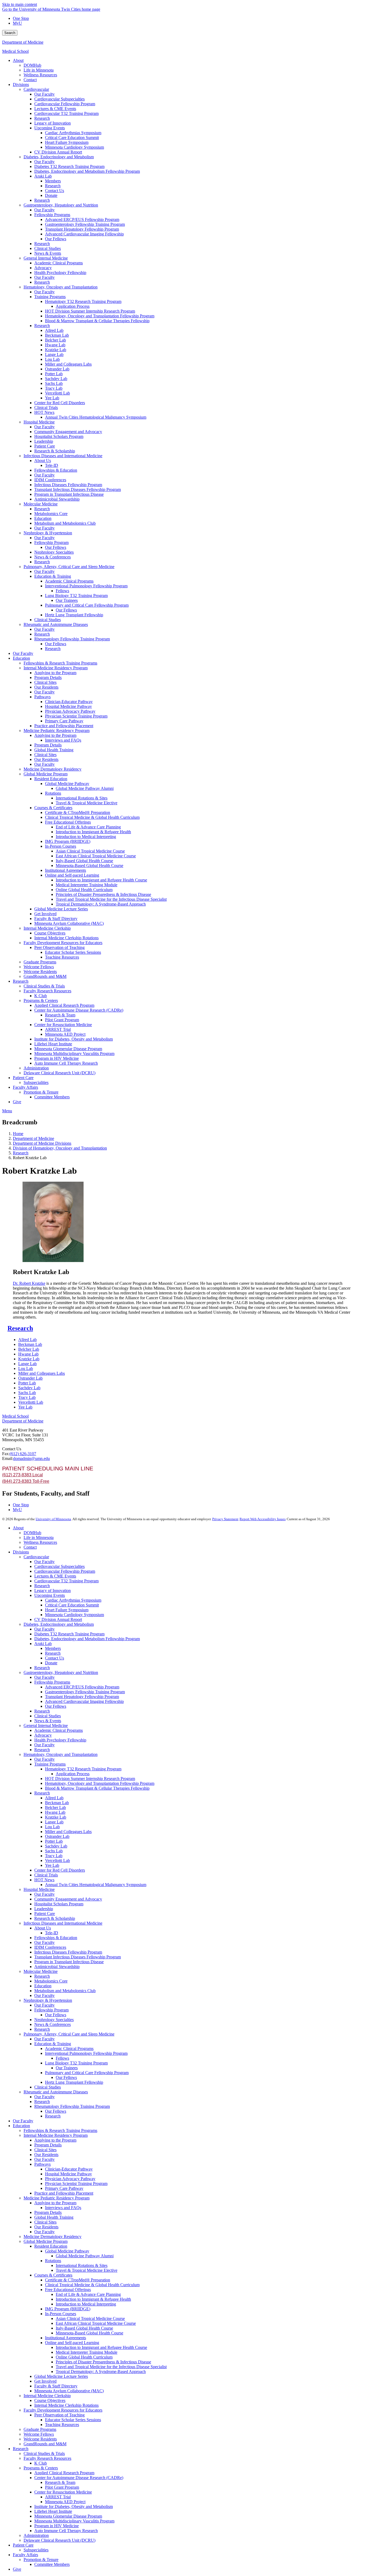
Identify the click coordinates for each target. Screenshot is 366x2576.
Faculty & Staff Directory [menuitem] (56, 919)
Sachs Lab (27, 1393)
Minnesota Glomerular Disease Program (68, 2516)
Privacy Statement (225, 1519)
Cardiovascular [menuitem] (36, 89)
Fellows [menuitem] (62, 591)
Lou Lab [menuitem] (52, 359)
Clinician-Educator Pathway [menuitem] (69, 702)
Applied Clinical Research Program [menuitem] (64, 1005)
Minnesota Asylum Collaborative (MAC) (69, 2391)
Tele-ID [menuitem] (52, 465)
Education (43, 1986)
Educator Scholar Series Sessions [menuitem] (73, 952)
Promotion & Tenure (41, 2560)
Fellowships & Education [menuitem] (56, 470)
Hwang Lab (28, 1354)
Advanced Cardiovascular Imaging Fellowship (84, 1701)
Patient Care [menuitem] (45, 446)
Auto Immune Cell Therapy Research (66, 2531)
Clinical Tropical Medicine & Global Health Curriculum (92, 2285)
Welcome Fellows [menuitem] (39, 967)
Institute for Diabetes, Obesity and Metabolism (74, 2506)
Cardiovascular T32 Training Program (66, 1581)
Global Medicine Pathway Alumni (85, 2256)
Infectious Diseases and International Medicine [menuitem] (63, 456)
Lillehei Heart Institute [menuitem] (53, 1044)
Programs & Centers (41, 2468)
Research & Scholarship (55, 1918)
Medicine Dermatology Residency (53, 2237)
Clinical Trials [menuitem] (46, 408)
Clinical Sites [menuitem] (45, 682)
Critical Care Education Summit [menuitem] (72, 138)
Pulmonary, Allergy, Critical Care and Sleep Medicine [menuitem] (69, 567)
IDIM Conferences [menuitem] (50, 480)
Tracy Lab (27, 1397)
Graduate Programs (40, 2429)
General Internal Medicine (46, 1726)
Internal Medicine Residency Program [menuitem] (56, 668)
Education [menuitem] (43, 518)
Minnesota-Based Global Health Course (89, 2333)
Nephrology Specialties (54, 2020)
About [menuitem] (18, 60)
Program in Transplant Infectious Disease (69, 1962)
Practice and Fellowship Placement (64, 2193)
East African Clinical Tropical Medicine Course (96, 2323)
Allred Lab (27, 1340)
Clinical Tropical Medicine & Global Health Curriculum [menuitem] (92, 817)
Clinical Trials (46, 1875)
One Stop (21, 18)
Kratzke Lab (29, 1359)
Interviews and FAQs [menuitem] (63, 740)
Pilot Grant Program (62, 2487)
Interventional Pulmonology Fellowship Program (86, 2053)
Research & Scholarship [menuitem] (55, 451)
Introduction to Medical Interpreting (86, 2304)
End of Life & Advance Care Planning (88, 2294)
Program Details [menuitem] (48, 677)
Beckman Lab (30, 1344)
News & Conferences (53, 2024)
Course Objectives (50, 2400)
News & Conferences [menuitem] (53, 557)
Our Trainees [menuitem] (67, 600)
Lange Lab (27, 1364)
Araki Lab (43, 1644)
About (18, 1528)
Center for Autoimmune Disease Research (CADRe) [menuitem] (79, 1010)
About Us (43, 1928)
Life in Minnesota (39, 1537)
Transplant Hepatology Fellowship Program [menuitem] (82, 229)
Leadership (44, 1909)
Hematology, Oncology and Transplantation (61, 1754)
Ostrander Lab (30, 1378)
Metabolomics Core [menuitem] (51, 514)
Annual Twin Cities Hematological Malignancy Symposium (96, 1885)
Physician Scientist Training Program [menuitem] (76, 716)
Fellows (62, 2058)
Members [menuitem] (53, 181)
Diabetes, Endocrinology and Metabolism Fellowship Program (87, 1639)
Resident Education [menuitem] (51, 779)
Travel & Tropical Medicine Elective (87, 2270)
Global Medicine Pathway (67, 2251)
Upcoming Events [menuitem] (50, 128)
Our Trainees (67, 2068)
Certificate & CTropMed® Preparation (78, 2280)
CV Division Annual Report (58, 1619)
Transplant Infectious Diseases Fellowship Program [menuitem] (78, 489)
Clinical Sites (45, 2150)
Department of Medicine (23, 42)
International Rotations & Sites (82, 2265)
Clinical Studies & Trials (44, 2453)
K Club (41, 2463)
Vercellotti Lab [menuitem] (57, 393)
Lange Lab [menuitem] (54, 354)
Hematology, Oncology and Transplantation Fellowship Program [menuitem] (100, 316)
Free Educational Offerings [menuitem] (68, 822)
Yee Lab (25, 1407)
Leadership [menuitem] (44, 441)
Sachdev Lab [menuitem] (56, 379)
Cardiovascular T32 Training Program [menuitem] (66, 113)
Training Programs (50, 1764)
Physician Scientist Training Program (76, 2183)
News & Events (48, 1721)
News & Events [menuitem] (48, 253)
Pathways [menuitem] (42, 697)
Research (21, 1153)
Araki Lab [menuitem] (43, 176)
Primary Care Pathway (64, 2188)
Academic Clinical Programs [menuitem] (59, 263)
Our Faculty (44, 1562)
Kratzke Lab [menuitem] (56, 350)
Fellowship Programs (52, 1682)
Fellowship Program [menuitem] (51, 542)
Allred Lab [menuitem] (54, 330)
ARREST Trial (58, 2497)
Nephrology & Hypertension (48, 2000)
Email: (8, 1458)
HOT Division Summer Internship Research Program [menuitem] (90, 311)
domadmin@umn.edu (31, 1458)
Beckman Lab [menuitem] (57, 335)
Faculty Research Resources (47, 2458)
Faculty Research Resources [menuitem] (47, 991)
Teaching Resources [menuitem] (62, 957)
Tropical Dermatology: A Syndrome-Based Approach (101, 2372)
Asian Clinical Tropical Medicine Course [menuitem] (90, 851)
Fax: (6, 1454)
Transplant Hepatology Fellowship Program (82, 1697)
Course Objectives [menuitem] (50, 933)
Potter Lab (27, 1383)
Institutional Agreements (66, 2338)
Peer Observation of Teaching (59, 2415)
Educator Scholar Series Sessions (73, 2420)
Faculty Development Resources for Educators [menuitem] (63, 943)
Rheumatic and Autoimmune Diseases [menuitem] (56, 624)
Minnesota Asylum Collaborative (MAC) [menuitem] (69, 923)
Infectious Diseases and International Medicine (63, 1923)
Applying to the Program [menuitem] (55, 673)
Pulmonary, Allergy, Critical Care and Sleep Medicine (69, 2034)
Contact (30, 1547)
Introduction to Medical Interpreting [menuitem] (86, 837)
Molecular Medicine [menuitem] (41, 504)
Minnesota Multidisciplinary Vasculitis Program (74, 2521)
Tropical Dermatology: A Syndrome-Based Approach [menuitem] (101, 904)
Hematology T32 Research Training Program (83, 1769)
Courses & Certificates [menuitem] (53, 808)
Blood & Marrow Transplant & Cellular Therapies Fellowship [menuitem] (97, 321)
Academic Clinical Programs (59, 1730)
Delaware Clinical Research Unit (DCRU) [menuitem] (59, 1073)
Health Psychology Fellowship (60, 1740)
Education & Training (53, 2044)
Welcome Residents (40, 2439)
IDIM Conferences (50, 1947)
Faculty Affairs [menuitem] (25, 1087)
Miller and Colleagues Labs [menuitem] (68, 364)
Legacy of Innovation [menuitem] (53, 123)
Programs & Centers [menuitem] (41, 1000)
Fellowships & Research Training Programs (60, 2130)
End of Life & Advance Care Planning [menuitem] (88, 827)
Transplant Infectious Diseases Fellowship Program (78, 1957)
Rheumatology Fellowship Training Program (72, 2106)
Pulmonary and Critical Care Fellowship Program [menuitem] (87, 605)
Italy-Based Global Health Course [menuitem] (84, 861)
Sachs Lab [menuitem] (54, 383)
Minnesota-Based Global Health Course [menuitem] (89, 865)
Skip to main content (20, 4)
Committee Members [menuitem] (52, 1097)
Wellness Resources (40, 1542)
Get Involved (45, 2381)
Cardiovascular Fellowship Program (65, 1571)
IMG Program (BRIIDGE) (68, 2309)
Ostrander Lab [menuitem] (57, 369)
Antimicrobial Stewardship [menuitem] (57, 499)
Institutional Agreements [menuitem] (66, 870)
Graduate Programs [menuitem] (40, 962)
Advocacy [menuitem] (43, 268)
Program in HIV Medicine (57, 2526)
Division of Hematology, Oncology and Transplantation (60, 1148)
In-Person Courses (61, 2314)
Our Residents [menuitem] (46, 687)
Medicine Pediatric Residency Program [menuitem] (57, 731)
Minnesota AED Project (65, 2502)
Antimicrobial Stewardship (57, 1967)
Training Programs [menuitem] (50, 297)
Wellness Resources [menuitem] (40, 75)
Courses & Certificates (53, 2275)
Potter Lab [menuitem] (54, 374)
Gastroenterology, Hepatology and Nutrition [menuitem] (61, 205)
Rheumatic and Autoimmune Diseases (56, 2092)
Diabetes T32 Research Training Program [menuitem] (69, 166)
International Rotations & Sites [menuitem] (82, 798)
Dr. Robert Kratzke (29, 1283)
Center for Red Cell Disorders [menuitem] (60, 403)
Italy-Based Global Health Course (84, 2328)
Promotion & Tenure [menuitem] (41, 1092)
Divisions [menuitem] (21, 85)
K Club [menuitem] (41, 996)
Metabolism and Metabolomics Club (65, 1991)
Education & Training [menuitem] (53, 576)
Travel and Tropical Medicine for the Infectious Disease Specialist (111, 2367)
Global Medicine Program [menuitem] (46, 774)
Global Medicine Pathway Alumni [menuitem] (85, 788)
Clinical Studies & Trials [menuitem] (44, 986)
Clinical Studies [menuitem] (48, 248)
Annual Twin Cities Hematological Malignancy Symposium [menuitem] (96, 417)
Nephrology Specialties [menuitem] (54, 552)
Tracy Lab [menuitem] (54, 388)
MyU (17, 23)
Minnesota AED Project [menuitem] (65, 1034)
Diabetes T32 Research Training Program (69, 1634)
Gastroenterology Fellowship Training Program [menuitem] (85, 224)
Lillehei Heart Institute (53, 2511)
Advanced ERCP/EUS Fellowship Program (82, 1687)
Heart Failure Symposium (67, 1610)
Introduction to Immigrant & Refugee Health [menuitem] (93, 832)
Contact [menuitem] (30, 80)
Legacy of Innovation (53, 1591)
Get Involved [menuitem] (45, 914)
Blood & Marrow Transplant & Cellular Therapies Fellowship (97, 1788)
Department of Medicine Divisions (42, 1143)
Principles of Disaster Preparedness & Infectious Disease (103, 2362)
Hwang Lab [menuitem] (55, 345)
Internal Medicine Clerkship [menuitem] (47, 928)
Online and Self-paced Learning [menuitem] (72, 875)
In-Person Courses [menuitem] (61, 846)
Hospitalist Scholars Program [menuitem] (59, 436)
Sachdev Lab (29, 1388)
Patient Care (45, 1914)
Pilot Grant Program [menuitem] (62, 1020)
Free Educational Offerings (68, 2290)
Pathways (42, 2164)
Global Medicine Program (46, 2241)
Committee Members (52, 2564)
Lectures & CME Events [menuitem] (55, 109)
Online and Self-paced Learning (72, 2343)
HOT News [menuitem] (44, 412)
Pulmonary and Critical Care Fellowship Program (87, 2073)
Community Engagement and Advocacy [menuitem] (68, 432)
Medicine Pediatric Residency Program (57, 2198)
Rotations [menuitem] (53, 793)
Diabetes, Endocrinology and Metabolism (59, 1624)
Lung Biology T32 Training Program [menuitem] (76, 596)
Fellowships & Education (56, 1938)
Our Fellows (56, 1706)
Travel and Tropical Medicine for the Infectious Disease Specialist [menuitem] (111, 899)
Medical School (15, 51)
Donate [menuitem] (51, 195)
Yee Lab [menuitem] (52, 398)
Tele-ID (52, 1933)
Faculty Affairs (25, 2555)
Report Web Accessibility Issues (263, 1519)
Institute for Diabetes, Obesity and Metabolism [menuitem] (74, 1039)
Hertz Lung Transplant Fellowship (74, 2082)
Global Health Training (54, 2217)
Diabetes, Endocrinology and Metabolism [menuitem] (59, 157)
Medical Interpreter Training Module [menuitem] (87, 885)
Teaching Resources (62, 2425)
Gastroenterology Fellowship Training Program (85, 1692)
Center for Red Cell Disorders (60, 1870)
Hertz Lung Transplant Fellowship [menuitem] (74, 615)
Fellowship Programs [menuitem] (52, 215)
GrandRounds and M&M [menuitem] (45, 976)
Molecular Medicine (41, 1971)
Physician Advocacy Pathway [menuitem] (70, 711)
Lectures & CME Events (55, 1576)
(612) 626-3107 (23, 1454)
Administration (36, 2535)
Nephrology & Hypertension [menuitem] (48, 533)
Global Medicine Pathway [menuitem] (67, 784)
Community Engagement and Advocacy (68, 1899)
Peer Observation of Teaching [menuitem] (59, 947)
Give (17, 2569)
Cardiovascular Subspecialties (59, 1566)
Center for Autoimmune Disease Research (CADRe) (79, 2478)
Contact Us (12, 1449)
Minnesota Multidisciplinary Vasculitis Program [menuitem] (74, 1054)
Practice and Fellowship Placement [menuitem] (64, 726)
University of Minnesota (53, 1519)
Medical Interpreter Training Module (87, 2352)
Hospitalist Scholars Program (59, 1904)
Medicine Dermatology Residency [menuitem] (53, 769)
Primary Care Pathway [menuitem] (64, 721)
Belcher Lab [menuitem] (55, 340)
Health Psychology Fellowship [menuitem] (60, 273)
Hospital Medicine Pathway (68, 2174)
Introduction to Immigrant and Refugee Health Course (101, 2347)
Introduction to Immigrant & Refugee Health (93, 2299)
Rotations (53, 2261)
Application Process (73, 1774)
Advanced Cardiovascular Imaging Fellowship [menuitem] (84, 234)
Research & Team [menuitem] (60, 1015)
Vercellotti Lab (31, 1402)
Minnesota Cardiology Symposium (74, 1615)
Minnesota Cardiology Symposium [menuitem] (74, 147)
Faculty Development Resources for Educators (63, 2410)
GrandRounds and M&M (45, 2444)
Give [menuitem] (17, 1102)
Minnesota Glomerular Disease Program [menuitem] (68, 1049)
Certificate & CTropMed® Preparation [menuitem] (78, 812)
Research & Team (60, 2482)
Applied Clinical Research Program (64, 2473)
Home (18, 1134)
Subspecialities (36, 2550)
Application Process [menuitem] (73, 306)
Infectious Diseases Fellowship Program (68, 1952)
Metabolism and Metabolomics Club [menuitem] (65, 523)
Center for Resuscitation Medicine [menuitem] (63, 1025)
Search (10, 33)
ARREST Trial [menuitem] (58, 1029)
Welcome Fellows (39, 2434)
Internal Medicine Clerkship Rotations (66, 2405)
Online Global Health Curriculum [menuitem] (84, 890)
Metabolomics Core (51, 1981)
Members (53, 1648)
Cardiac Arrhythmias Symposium (73, 1600)
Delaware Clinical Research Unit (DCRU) (59, 2540)
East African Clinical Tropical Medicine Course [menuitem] (96, 856)
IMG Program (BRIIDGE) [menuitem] (68, 841)
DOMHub (32, 1533)
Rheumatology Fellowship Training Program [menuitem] (72, 639)
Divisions (21, 1552)
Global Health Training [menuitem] (54, 750)
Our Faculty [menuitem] (44, 94)
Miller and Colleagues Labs (42, 1373)
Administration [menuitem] (36, 1068)
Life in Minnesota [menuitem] (39, 70)
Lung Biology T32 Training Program (76, 2063)
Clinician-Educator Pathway (69, 2169)
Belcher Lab (29, 1349)
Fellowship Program (51, 2010)
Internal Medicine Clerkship (47, 2396)
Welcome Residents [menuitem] (40, 972)
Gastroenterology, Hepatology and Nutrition (61, 1672)
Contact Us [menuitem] (55, 191)
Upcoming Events (50, 1595)
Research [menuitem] (42, 118)
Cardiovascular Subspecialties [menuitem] (59, 99)
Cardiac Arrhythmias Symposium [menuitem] (73, 133)
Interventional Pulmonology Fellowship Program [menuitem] (86, 586)
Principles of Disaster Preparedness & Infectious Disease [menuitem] (103, 894)
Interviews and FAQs (63, 2208)
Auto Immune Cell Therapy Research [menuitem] (66, 1063)
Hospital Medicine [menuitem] (39, 422)
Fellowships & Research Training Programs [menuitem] (60, 663)
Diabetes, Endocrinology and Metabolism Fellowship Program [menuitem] (87, 171)
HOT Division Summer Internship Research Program (90, 1779)
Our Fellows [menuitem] (56, 239)
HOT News (44, 1880)
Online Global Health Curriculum (84, 2357)
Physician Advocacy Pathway (70, 2179)
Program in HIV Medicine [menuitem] (57, 1058)
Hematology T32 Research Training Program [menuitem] (83, 301)
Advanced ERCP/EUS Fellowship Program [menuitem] (82, 219)
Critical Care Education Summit (72, 1605)
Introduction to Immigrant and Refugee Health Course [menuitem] (101, 880)
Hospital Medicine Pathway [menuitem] (68, 706)
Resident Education (51, 2246)
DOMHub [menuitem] (32, 65)
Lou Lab (26, 1368)
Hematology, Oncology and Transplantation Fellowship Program (100, 1783)
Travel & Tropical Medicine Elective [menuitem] (87, 803)
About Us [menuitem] (43, 461)
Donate (51, 1663)
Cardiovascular (36, 1557)
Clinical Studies (48, 1716)
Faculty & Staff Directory (56, 2386)
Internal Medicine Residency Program (56, 2135)
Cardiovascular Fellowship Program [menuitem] (65, 104)
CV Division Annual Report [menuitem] (58, 152)
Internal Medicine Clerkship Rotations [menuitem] (66, 938)
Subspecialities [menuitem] (36, 1082)
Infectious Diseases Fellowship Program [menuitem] (68, 485)
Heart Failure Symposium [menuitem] (67, 142)
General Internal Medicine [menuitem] (46, 258)
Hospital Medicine (39, 1889)
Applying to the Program (55, 2140)
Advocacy (43, 1735)
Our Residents (46, 2155)
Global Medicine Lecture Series (61, 2376)
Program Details (48, 2145)
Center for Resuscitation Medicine (63, 2492)
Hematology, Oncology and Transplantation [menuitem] (61, 287)
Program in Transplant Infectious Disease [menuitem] (69, 494)
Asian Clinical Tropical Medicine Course (90, 2318)
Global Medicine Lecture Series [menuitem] (61, 909)
